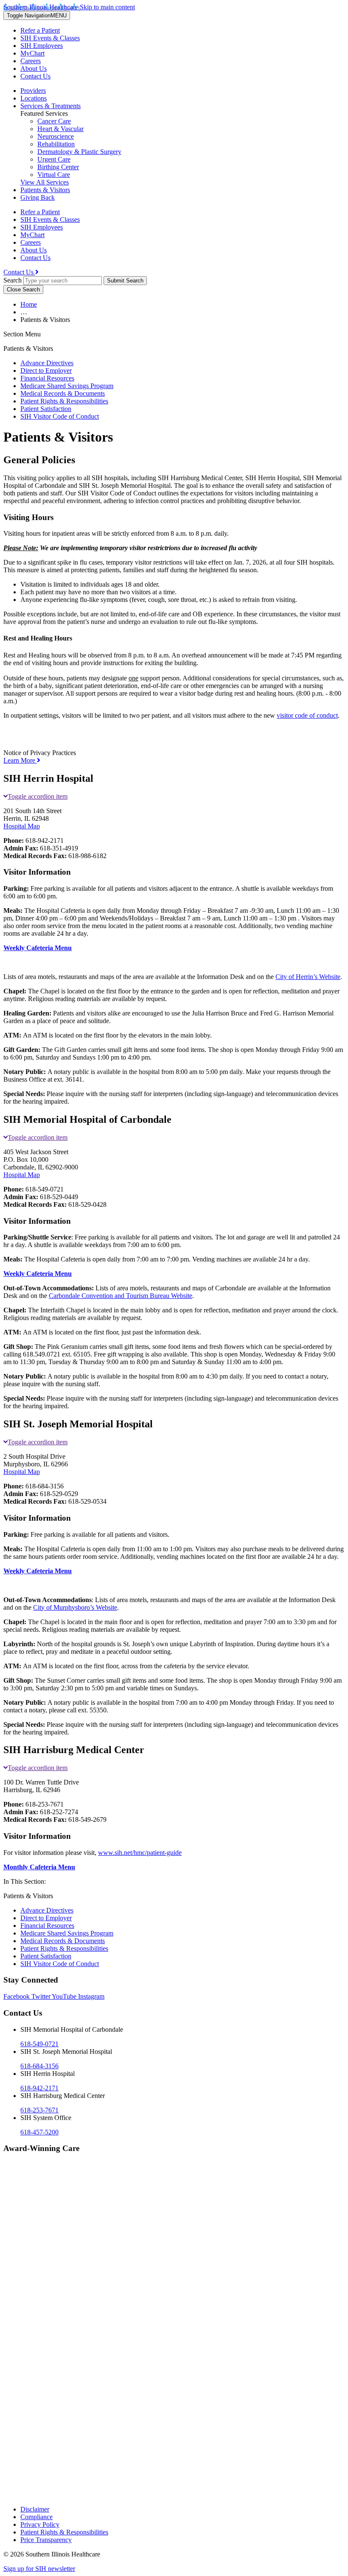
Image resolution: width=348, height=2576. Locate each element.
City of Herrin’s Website (308, 977)
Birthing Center (58, 167)
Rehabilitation (56, 144)
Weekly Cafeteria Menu (38, 948)
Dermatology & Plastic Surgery (79, 152)
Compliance (36, 2517)
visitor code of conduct (307, 715)
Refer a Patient (40, 30)
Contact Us (35, 76)
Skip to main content (107, 7)
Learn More (20, 760)
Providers (33, 91)
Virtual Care (54, 175)
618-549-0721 (39, 2044)
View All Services (45, 182)
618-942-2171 (39, 2088)
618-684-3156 (39, 2066)
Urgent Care (54, 159)
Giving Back (38, 197)
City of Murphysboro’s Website (75, 1607)
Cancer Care (54, 121)
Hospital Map (22, 826)
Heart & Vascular (60, 129)
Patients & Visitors (45, 190)
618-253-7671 (39, 2110)
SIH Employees (42, 46)
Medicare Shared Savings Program (67, 386)
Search (13, 280)
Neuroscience (56, 136)
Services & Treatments (51, 106)
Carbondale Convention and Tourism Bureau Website (121, 1296)
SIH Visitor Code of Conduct (60, 416)
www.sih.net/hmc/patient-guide (140, 1853)
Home (29, 304)
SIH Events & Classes (50, 38)
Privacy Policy (40, 2524)
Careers (31, 61)
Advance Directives (47, 363)
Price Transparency (46, 2540)
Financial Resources (47, 378)
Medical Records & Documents (63, 393)
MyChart (32, 53)
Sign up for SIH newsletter (39, 2569)
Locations (34, 98)
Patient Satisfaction (46, 409)
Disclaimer (35, 2509)
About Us (34, 69)
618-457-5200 (39, 2132)
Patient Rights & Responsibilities (64, 401)
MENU (37, 15)
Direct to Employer (46, 371)
